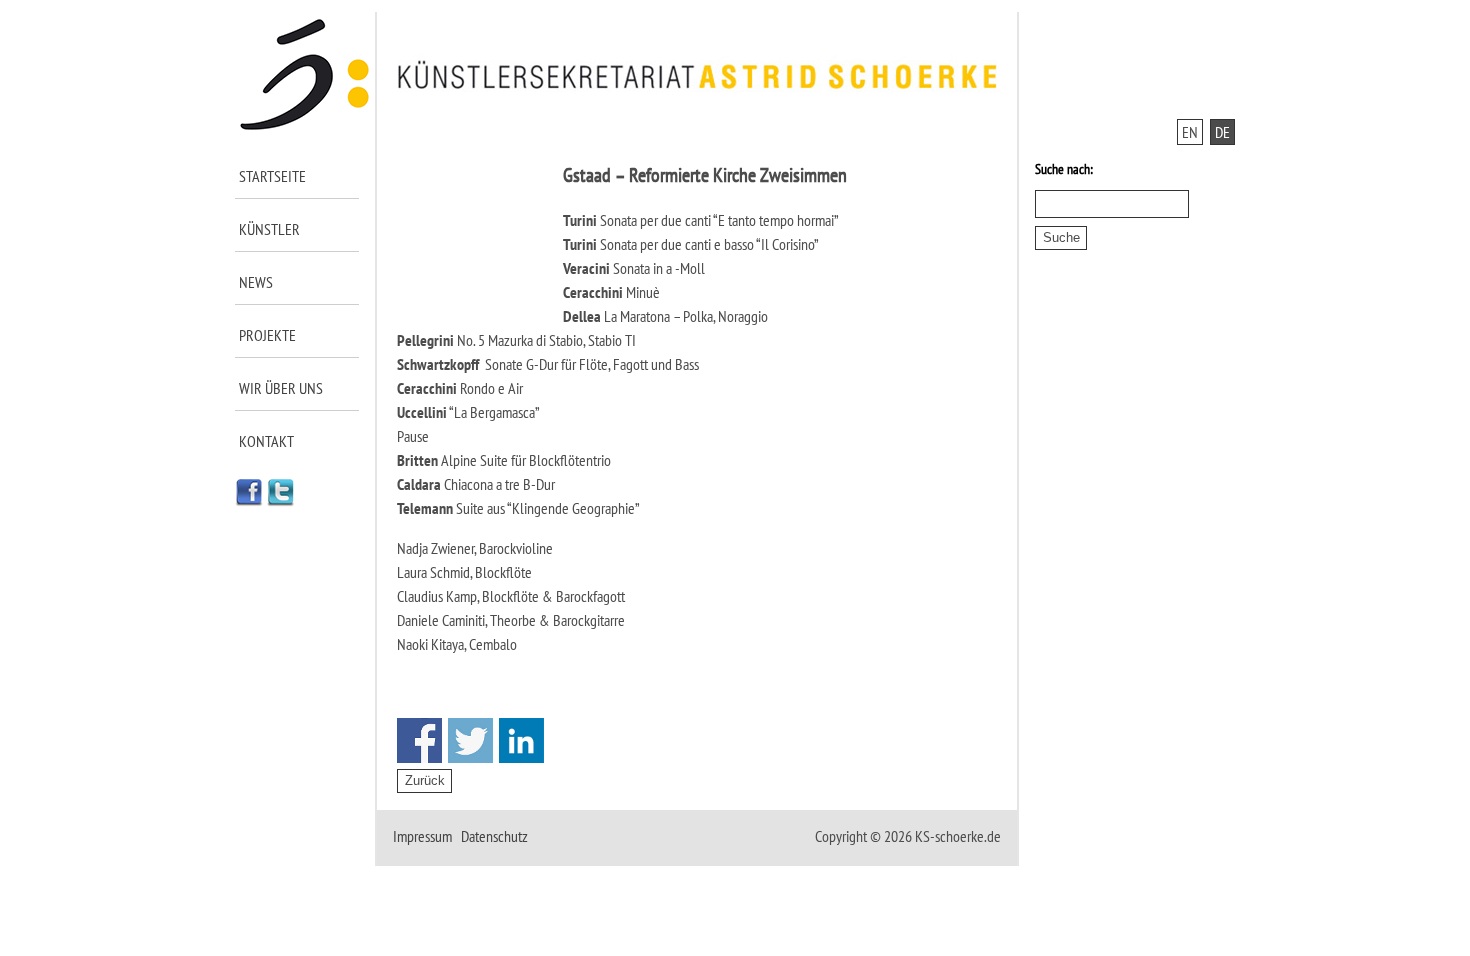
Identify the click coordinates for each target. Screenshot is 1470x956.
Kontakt (266, 441)
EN (1190, 132)
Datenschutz (494, 836)
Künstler (269, 229)
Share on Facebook (419, 740)
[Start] (305, 126)
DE (1222, 132)
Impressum (422, 836)
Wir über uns (281, 388)
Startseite (272, 176)
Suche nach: (1064, 169)
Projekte (267, 335)
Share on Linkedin (521, 740)
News (256, 282)
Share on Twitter (470, 740)
